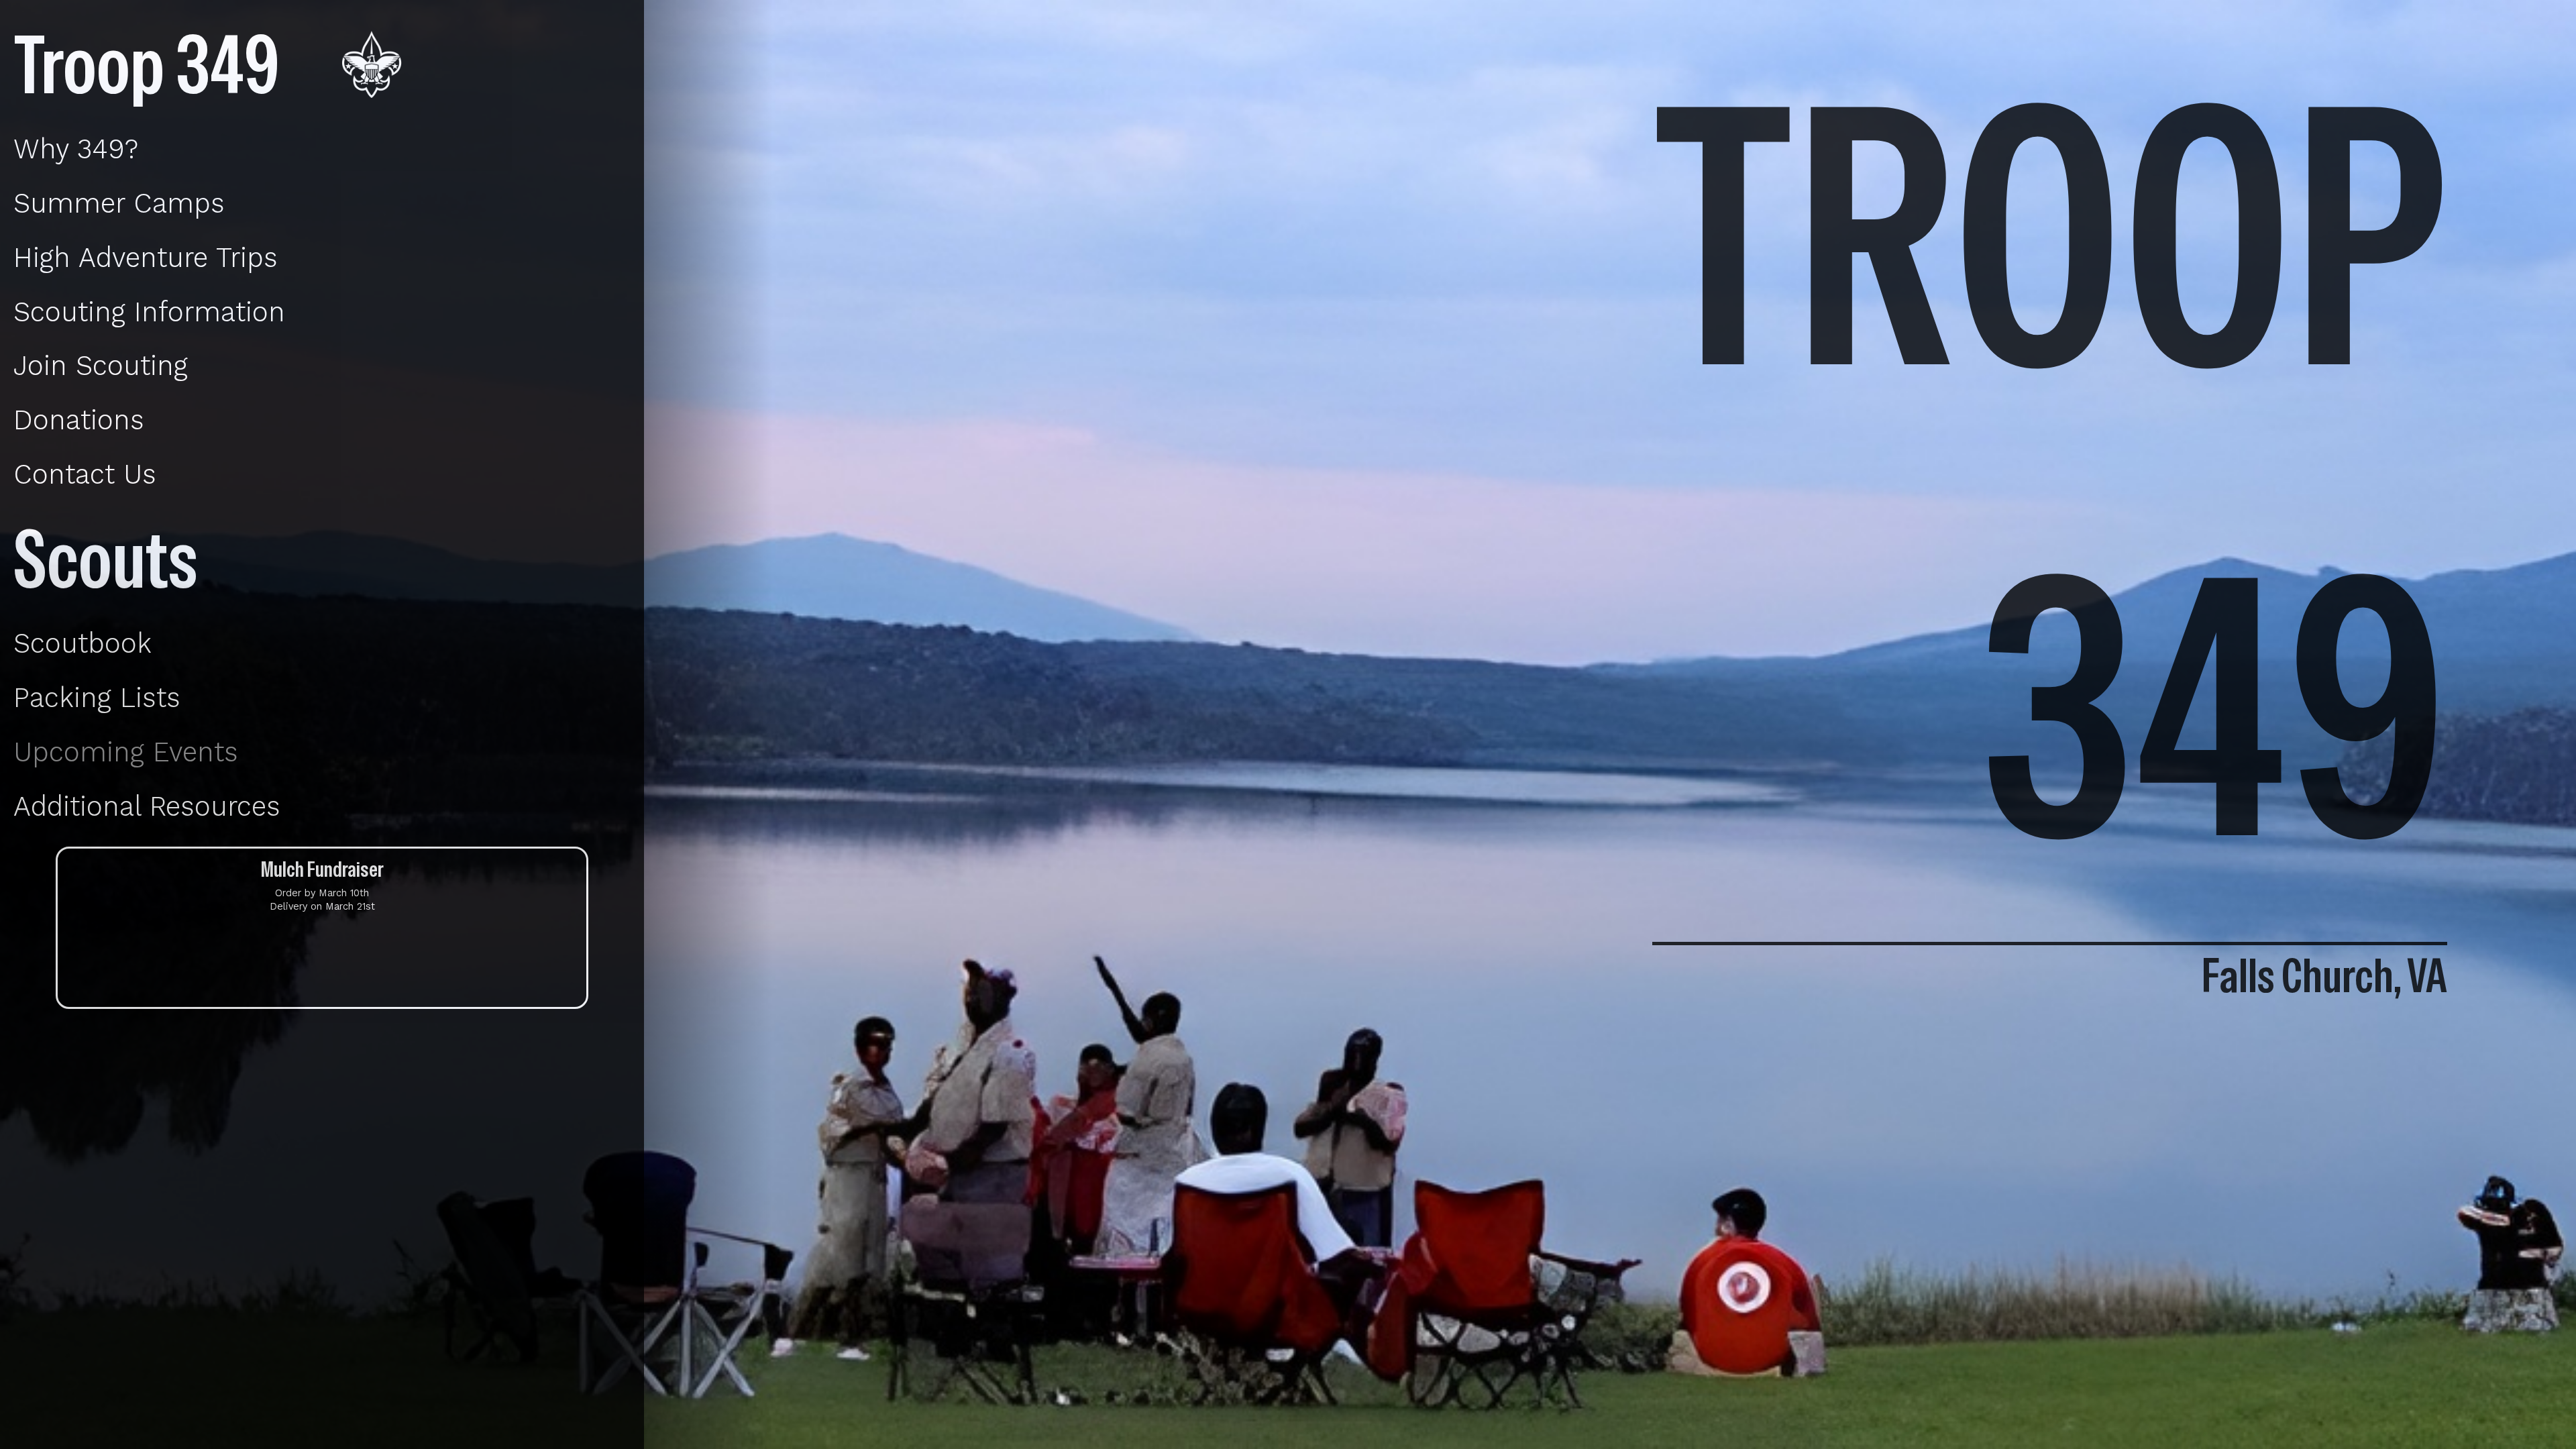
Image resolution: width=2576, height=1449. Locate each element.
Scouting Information (149, 312)
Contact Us (85, 474)
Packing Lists (97, 698)
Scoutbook (83, 643)
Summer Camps (119, 203)
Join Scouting (101, 366)
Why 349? (76, 149)
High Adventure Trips (146, 258)
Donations (79, 420)
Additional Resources (147, 806)
